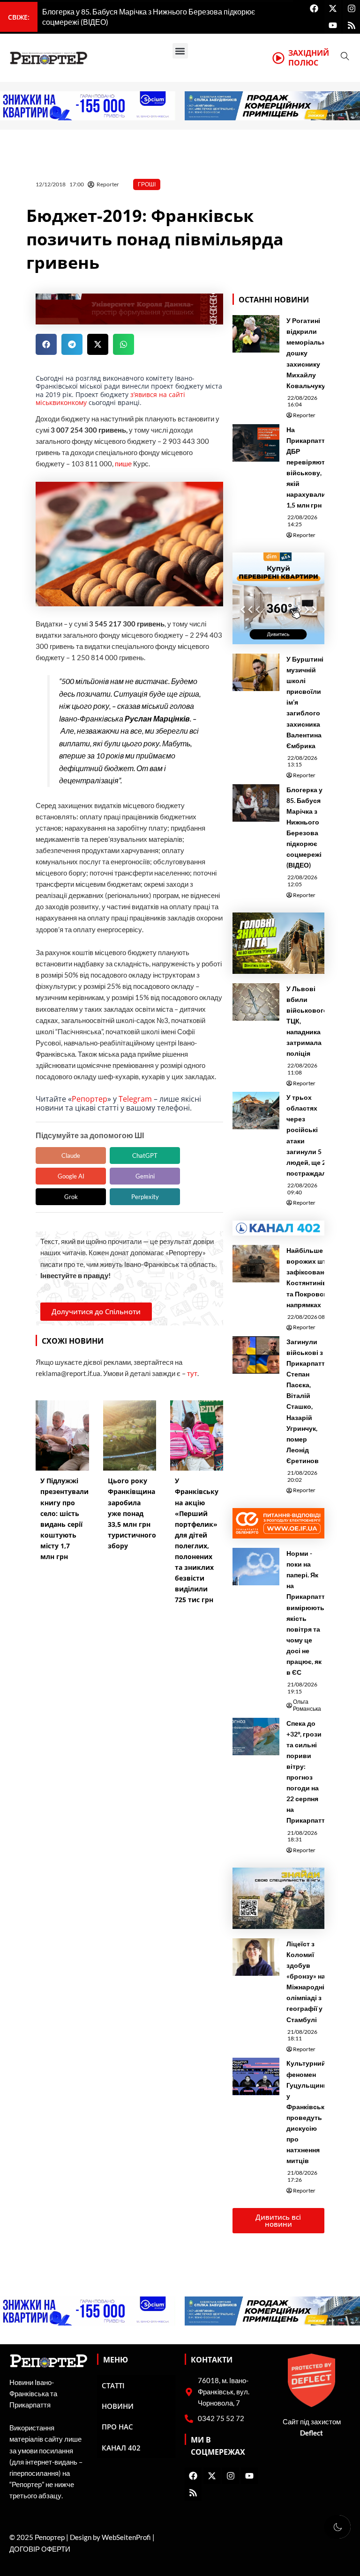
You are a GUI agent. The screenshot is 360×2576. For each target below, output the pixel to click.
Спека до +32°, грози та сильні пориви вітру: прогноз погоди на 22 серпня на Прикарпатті (307, 1772)
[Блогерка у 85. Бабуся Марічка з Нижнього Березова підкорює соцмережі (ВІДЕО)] (256, 803)
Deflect (311, 2433)
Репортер (90, 1099)
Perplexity (145, 1197)
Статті (113, 2385)
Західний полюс (309, 58)
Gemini (145, 1176)
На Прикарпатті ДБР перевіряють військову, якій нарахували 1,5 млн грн (308, 467)
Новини (118, 2406)
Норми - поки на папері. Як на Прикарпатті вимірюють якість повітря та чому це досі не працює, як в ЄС (307, 1613)
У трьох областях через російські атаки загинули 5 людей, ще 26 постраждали (308, 1135)
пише (123, 464)
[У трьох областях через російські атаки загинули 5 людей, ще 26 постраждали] (256, 1111)
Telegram (135, 1099)
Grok (71, 1197)
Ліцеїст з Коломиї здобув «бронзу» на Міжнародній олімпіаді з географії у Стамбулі (307, 1982)
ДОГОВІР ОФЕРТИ (40, 2549)
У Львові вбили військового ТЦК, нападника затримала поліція (307, 1021)
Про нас (117, 2427)
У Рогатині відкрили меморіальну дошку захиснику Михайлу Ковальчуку (308, 353)
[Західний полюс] (278, 58)
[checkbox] (337, 2527)
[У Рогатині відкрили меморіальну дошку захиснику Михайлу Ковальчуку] (256, 334)
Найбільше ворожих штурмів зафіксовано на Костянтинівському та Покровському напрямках (319, 1277)
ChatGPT (145, 1156)
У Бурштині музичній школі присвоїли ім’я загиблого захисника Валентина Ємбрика (305, 702)
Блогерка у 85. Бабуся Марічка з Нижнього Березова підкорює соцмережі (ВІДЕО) (304, 828)
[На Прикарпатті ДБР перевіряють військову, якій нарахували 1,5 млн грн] (256, 443)
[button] (180, 51)
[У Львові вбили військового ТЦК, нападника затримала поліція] (256, 1002)
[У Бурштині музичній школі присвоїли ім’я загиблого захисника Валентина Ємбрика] (256, 672)
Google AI (71, 1176)
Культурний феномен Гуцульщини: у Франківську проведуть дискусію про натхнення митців (308, 2112)
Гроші (147, 184)
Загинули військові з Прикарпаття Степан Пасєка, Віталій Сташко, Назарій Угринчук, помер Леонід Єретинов (307, 1401)
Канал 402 (121, 2448)
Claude (71, 1156)
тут (192, 1373)
